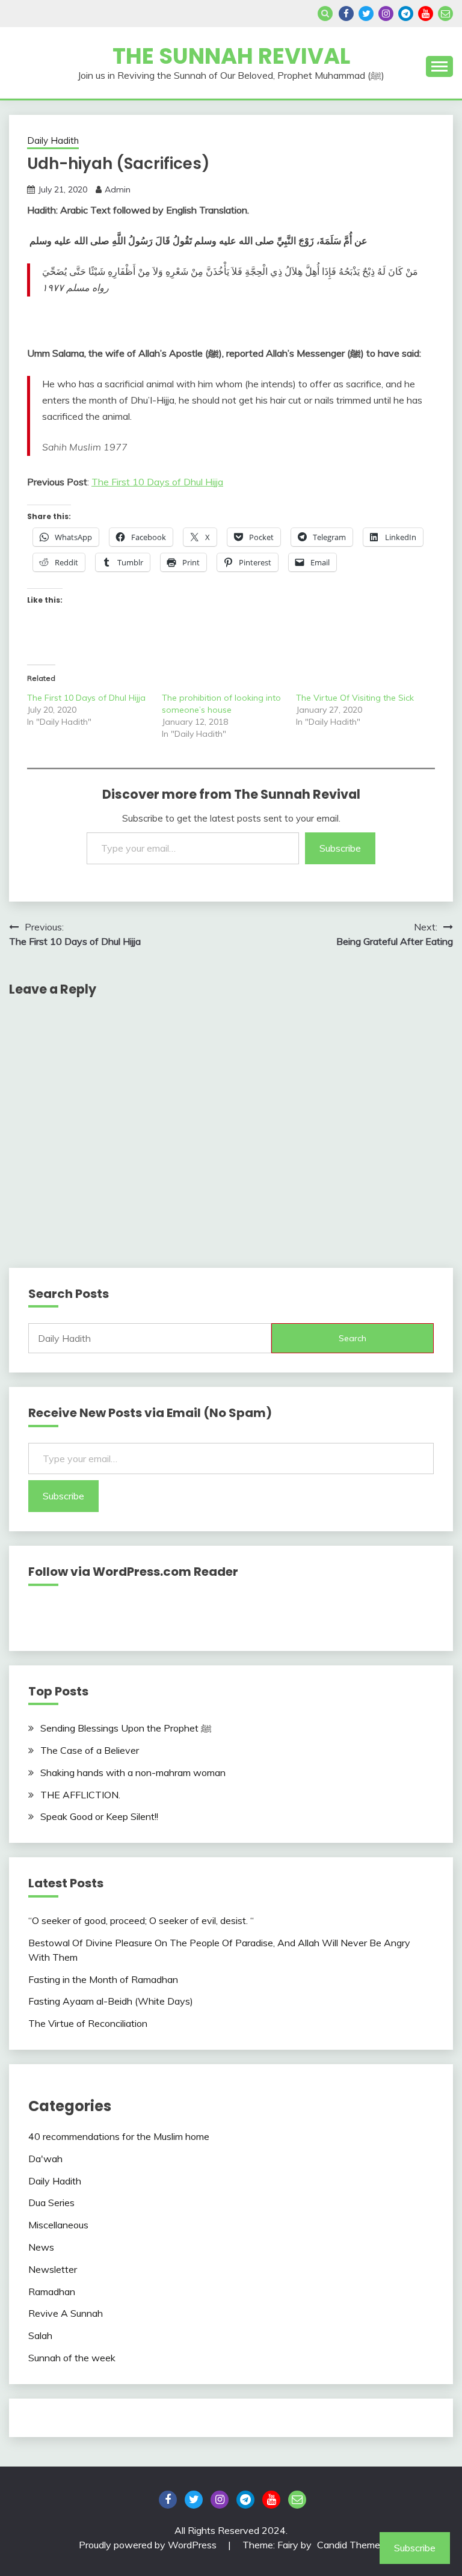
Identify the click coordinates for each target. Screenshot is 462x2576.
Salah (40, 2335)
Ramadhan (52, 2292)
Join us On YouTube (426, 14)
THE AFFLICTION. (82, 1795)
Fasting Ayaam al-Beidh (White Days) (111, 2001)
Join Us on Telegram (406, 14)
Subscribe (340, 848)
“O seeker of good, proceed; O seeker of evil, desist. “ (141, 1920)
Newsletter (53, 2269)
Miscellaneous (58, 2225)
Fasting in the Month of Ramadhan (103, 1979)
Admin (118, 189)
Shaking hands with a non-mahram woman (133, 1772)
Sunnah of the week (72, 2358)
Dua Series (51, 2203)
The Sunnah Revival (231, 56)
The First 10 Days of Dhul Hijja (157, 482)
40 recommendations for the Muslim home (119, 2136)
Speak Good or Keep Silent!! (99, 1816)
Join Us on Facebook (346, 14)
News (41, 2247)
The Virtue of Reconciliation (88, 2023)
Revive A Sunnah (66, 2313)
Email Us (445, 14)
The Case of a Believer (90, 1750)
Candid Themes (351, 2545)
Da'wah (45, 2159)
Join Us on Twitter (366, 14)
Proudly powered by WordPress (149, 2545)
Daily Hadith (53, 140)
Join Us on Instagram (386, 14)
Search (353, 1338)
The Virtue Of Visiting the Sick (355, 698)
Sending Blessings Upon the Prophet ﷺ (126, 1728)
